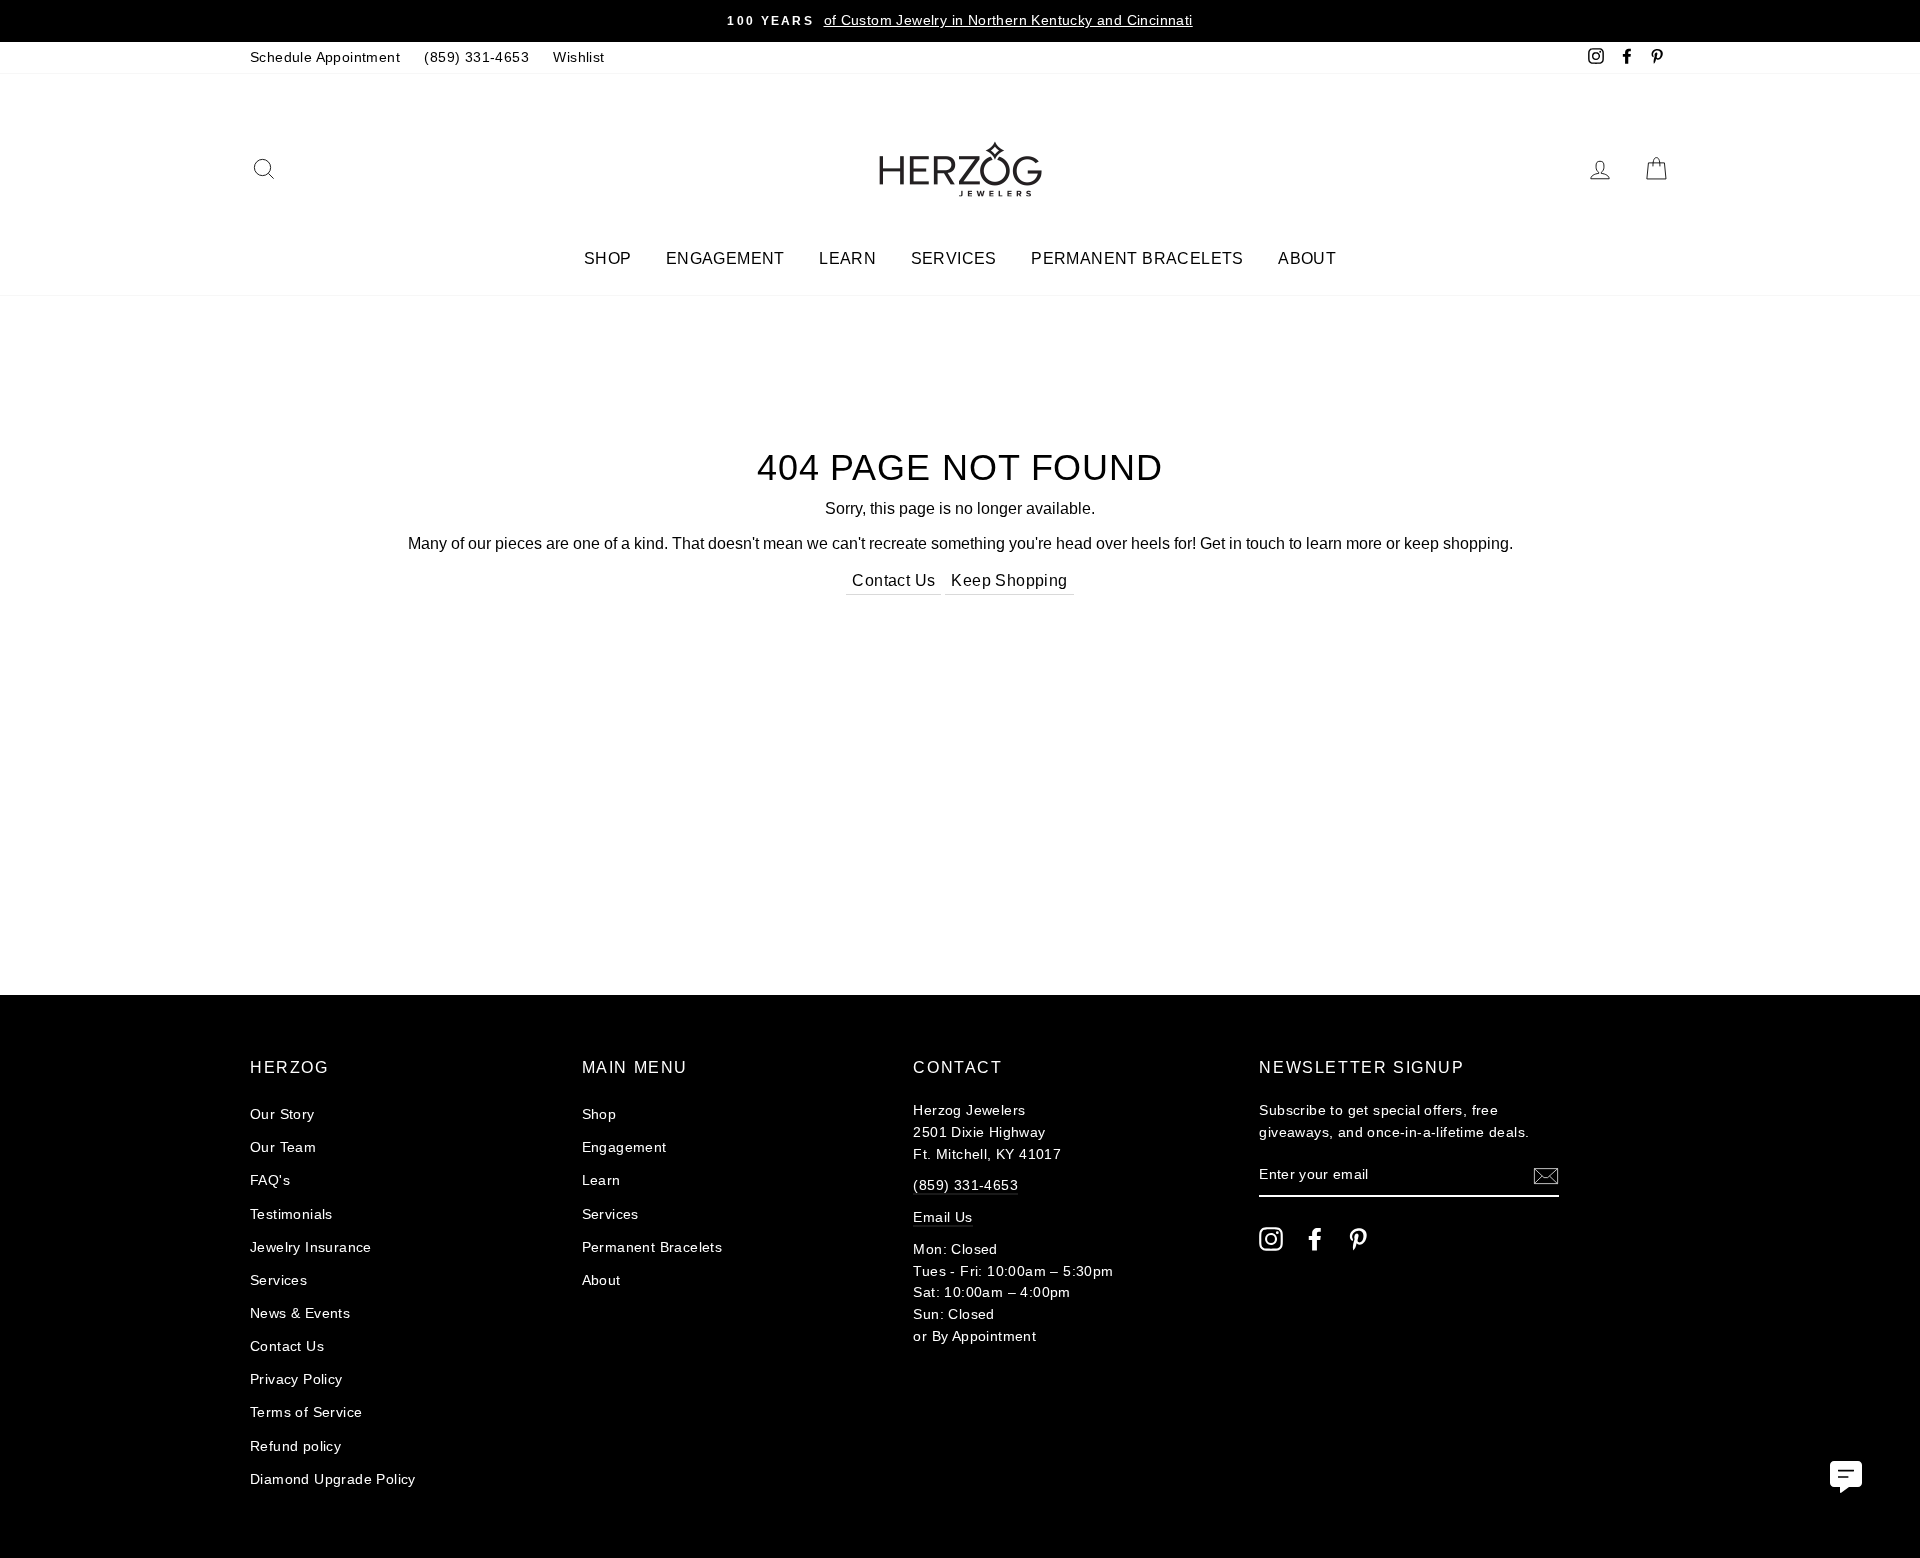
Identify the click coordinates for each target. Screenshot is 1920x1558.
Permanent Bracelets (1137, 258)
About (1307, 258)
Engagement (725, 258)
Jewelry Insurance (311, 1247)
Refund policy (295, 1446)
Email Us (942, 1217)
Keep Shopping (1009, 580)
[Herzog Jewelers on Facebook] (1315, 1239)
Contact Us (893, 580)
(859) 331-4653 (476, 57)
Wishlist (578, 57)
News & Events (300, 1313)
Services (954, 258)
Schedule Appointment (325, 57)
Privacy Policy (296, 1379)
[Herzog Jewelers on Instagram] (1271, 1239)
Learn (847, 258)
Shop (608, 258)
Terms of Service (306, 1412)
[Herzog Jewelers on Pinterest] (1358, 1239)
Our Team (283, 1147)
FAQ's (270, 1180)
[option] (960, 21)
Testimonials (291, 1214)
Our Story (282, 1114)
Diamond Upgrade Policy (333, 1479)
